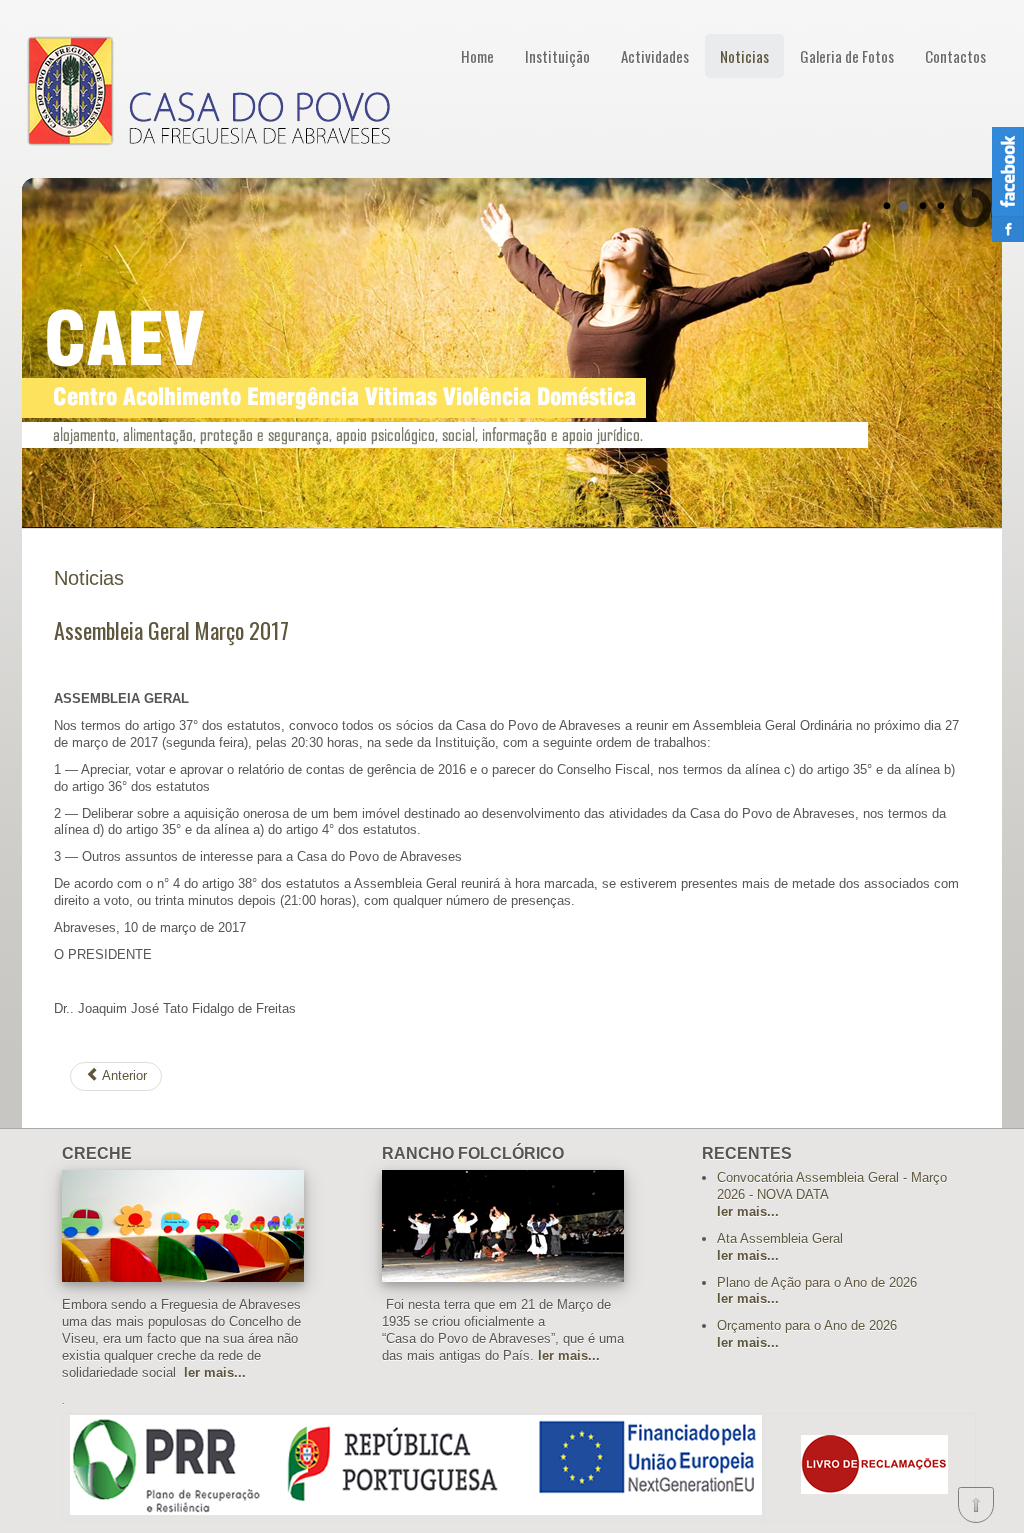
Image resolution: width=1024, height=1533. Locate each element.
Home (477, 56)
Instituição (557, 56)
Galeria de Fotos (847, 56)
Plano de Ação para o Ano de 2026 (817, 1282)
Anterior (123, 1075)
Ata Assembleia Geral (780, 1238)
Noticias (744, 56)
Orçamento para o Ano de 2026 (807, 1325)
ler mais (209, 1372)
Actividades (655, 56)
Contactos (955, 56)
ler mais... (748, 1211)
